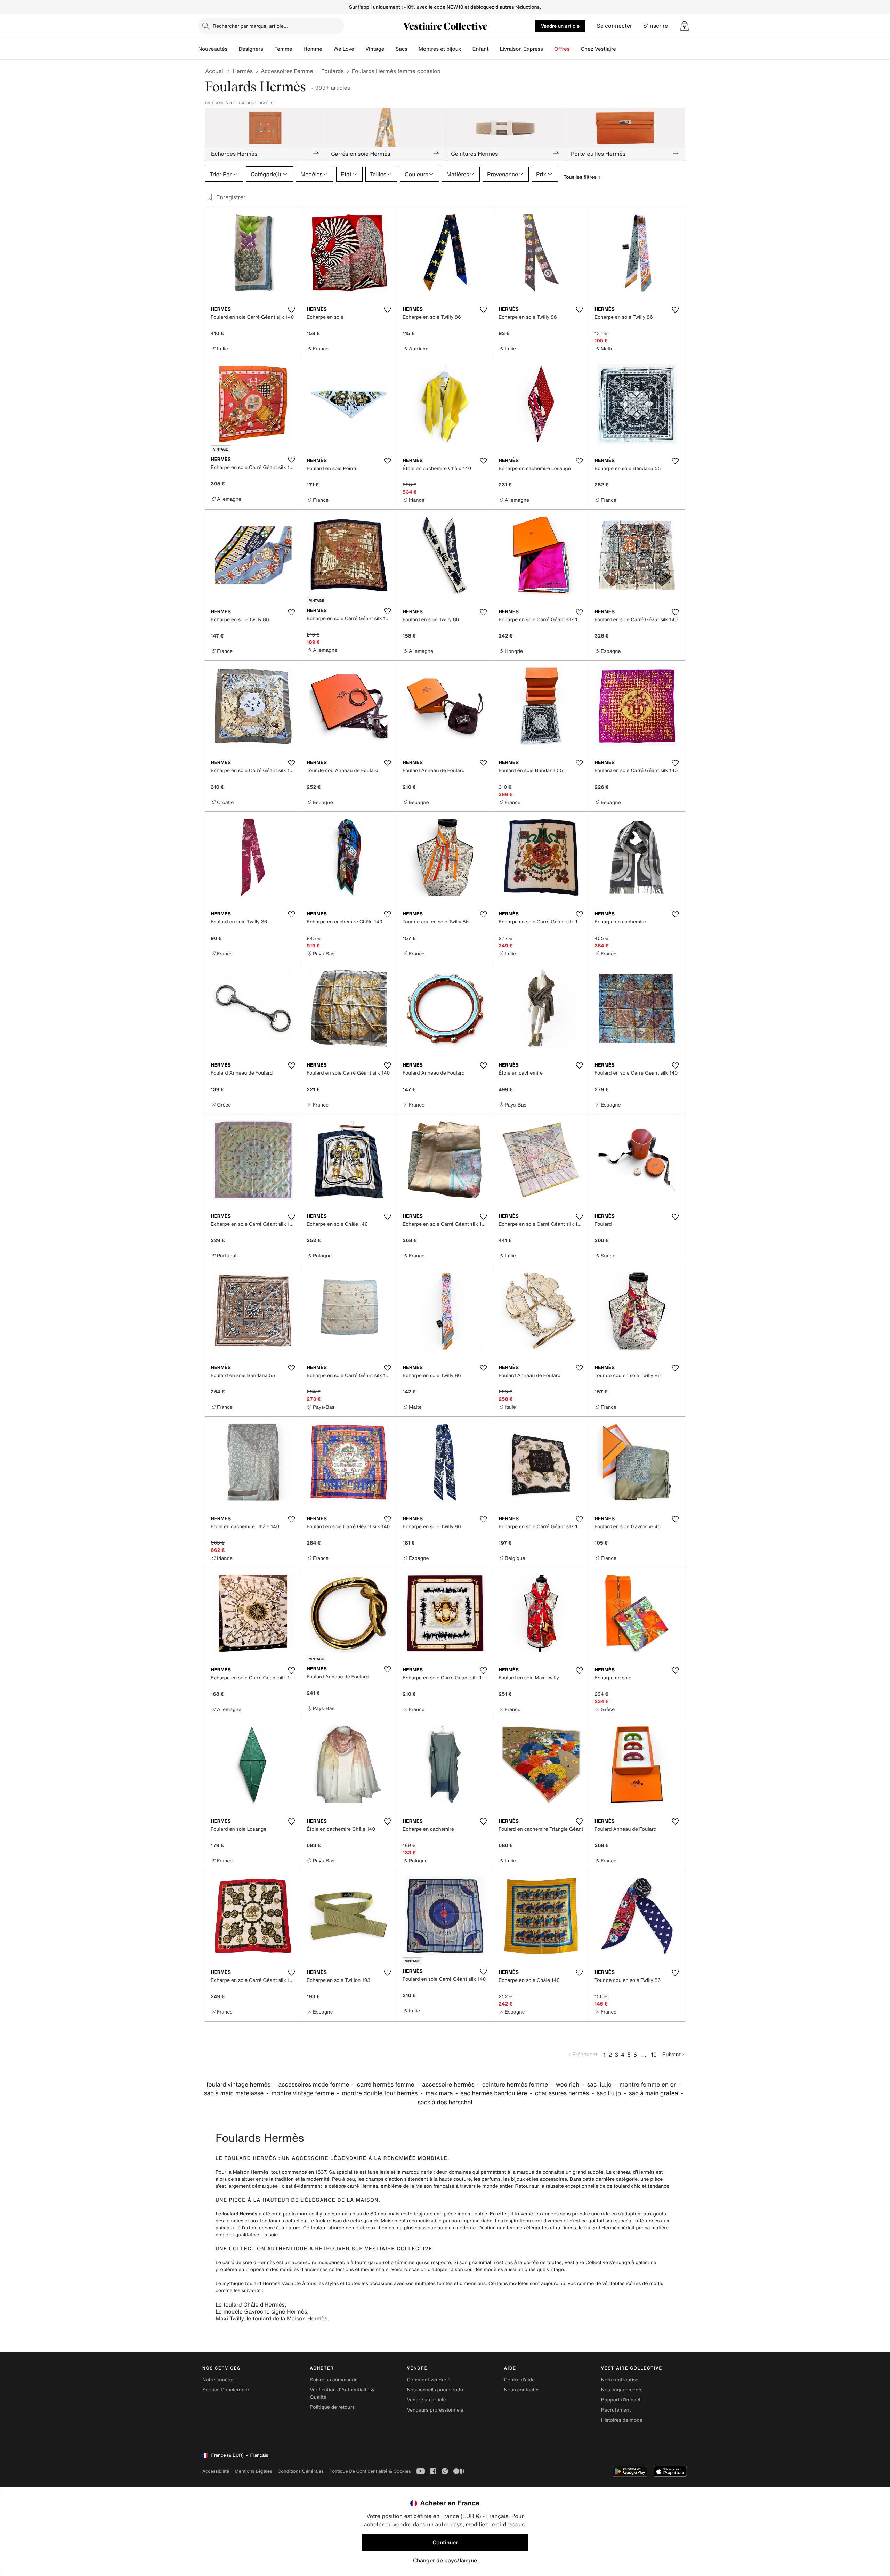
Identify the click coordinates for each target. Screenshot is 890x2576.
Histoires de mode (622, 2420)
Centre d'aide (520, 2380)
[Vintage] (390, 49)
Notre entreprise (620, 2380)
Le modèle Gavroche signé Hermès (261, 2311)
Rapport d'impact (621, 2400)
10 (654, 2055)
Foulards (333, 71)
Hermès (243, 71)
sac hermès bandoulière (494, 2093)
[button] (685, 26)
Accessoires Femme (287, 71)
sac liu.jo (600, 2085)
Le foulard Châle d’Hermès (250, 2304)
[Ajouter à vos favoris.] (291, 310)
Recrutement (616, 2410)
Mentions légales (253, 2471)
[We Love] (360, 49)
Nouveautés (213, 49)
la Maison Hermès (248, 2172)
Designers (251, 49)
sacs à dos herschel (445, 2102)
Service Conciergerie (226, 2390)
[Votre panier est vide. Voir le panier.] (685, 26)
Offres (562, 49)
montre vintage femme (303, 2093)
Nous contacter (522, 2390)
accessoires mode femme (314, 2085)
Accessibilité (216, 2471)
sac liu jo (609, 2093)
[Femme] (298, 49)
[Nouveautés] (233, 49)
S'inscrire (656, 26)
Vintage (375, 49)
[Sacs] (413, 49)
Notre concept (219, 2380)
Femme (283, 49)
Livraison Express (521, 49)
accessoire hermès (448, 2085)
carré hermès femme (386, 2085)
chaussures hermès (562, 2093)
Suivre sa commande (334, 2380)
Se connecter (614, 26)
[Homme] (328, 49)
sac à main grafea (654, 2093)
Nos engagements (622, 2390)
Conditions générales (301, 2471)
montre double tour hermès (380, 2093)
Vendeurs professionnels (435, 2410)
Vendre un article (560, 26)
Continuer (445, 2542)
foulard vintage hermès (238, 2085)
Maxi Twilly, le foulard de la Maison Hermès (272, 2318)
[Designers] (269, 49)
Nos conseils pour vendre (436, 2390)
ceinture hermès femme (515, 2085)
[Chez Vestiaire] (622, 49)
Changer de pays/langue (445, 2560)
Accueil (215, 71)
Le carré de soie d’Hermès (245, 2263)
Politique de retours (332, 2407)
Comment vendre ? (429, 2380)
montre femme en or (648, 2085)
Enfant (481, 49)
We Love (344, 49)
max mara (439, 2093)
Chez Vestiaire (598, 49)
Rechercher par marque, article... (250, 26)
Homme (313, 49)
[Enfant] (494, 49)
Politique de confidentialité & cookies (370, 2471)
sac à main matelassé (234, 2093)
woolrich (568, 2085)
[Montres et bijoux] (467, 49)
